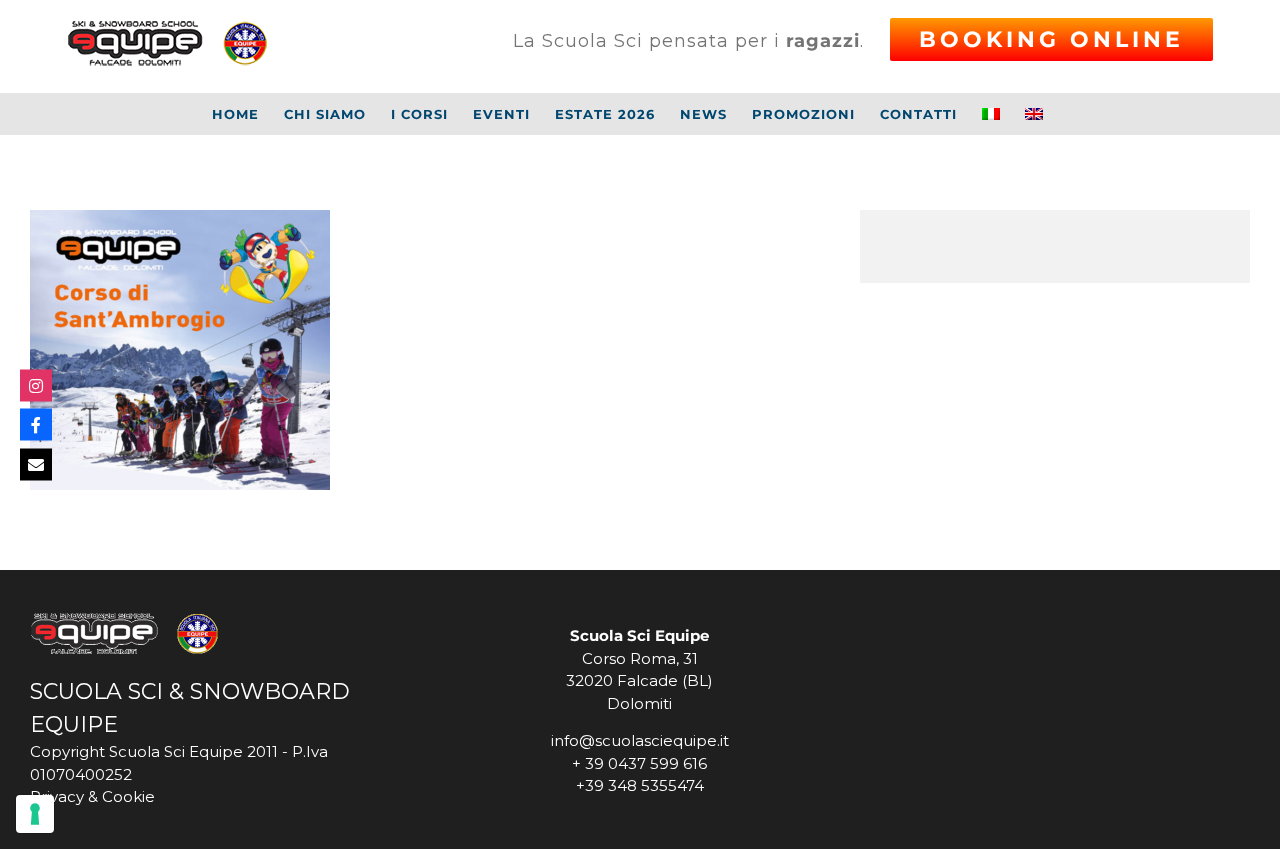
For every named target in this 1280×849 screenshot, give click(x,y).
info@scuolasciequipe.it (640, 740)
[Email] (36, 464)
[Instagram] (36, 385)
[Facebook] (36, 425)
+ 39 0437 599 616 (639, 763)
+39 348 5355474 (640, 785)
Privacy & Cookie (92, 796)
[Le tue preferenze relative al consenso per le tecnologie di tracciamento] (35, 814)
